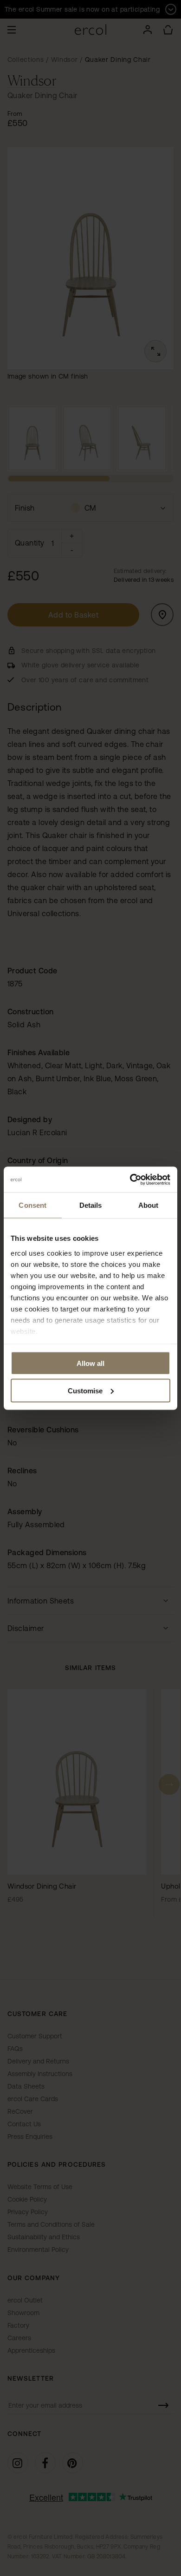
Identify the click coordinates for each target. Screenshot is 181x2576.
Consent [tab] (32, 1205)
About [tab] (149, 1205)
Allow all (90, 1363)
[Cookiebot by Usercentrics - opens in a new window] (130, 1179)
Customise (85, 1390)
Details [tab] (91, 1205)
